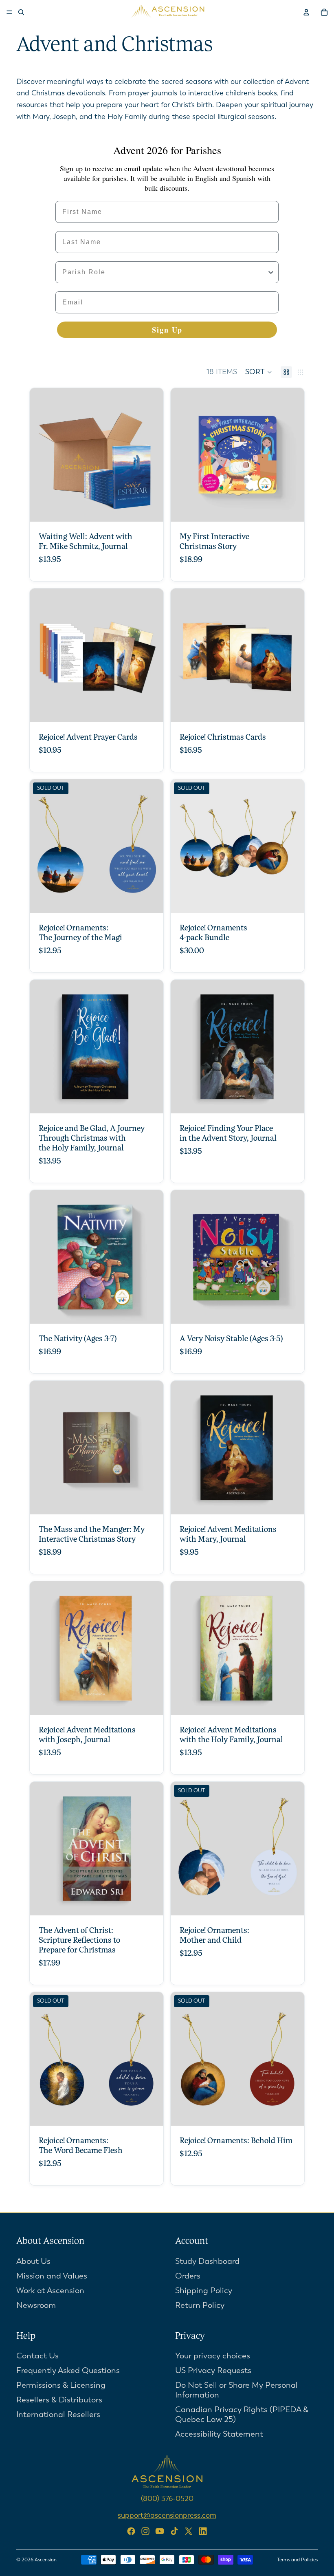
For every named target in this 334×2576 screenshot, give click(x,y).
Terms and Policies (297, 2560)
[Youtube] (160, 2531)
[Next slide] (151, 455)
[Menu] (9, 12)
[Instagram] (145, 2531)
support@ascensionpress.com (167, 2515)
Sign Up (167, 330)
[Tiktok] (174, 2531)
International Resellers (58, 2414)
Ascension (46, 2560)
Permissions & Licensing (61, 2385)
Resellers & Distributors (59, 2400)
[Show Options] (271, 272)
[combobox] (165, 272)
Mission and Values (52, 2275)
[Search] (21, 12)
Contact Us (37, 2356)
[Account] (306, 12)
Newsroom (36, 2305)
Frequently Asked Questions (68, 2370)
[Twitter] (189, 2531)
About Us (33, 2261)
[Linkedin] (203, 2531)
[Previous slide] (42, 455)
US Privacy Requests (213, 2370)
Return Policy (200, 2305)
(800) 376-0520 (167, 2499)
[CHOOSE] (151, 509)
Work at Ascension (50, 2290)
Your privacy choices (213, 2356)
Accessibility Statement (219, 2434)
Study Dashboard (207, 2261)
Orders (188, 2275)
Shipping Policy (204, 2290)
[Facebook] (131, 2531)
